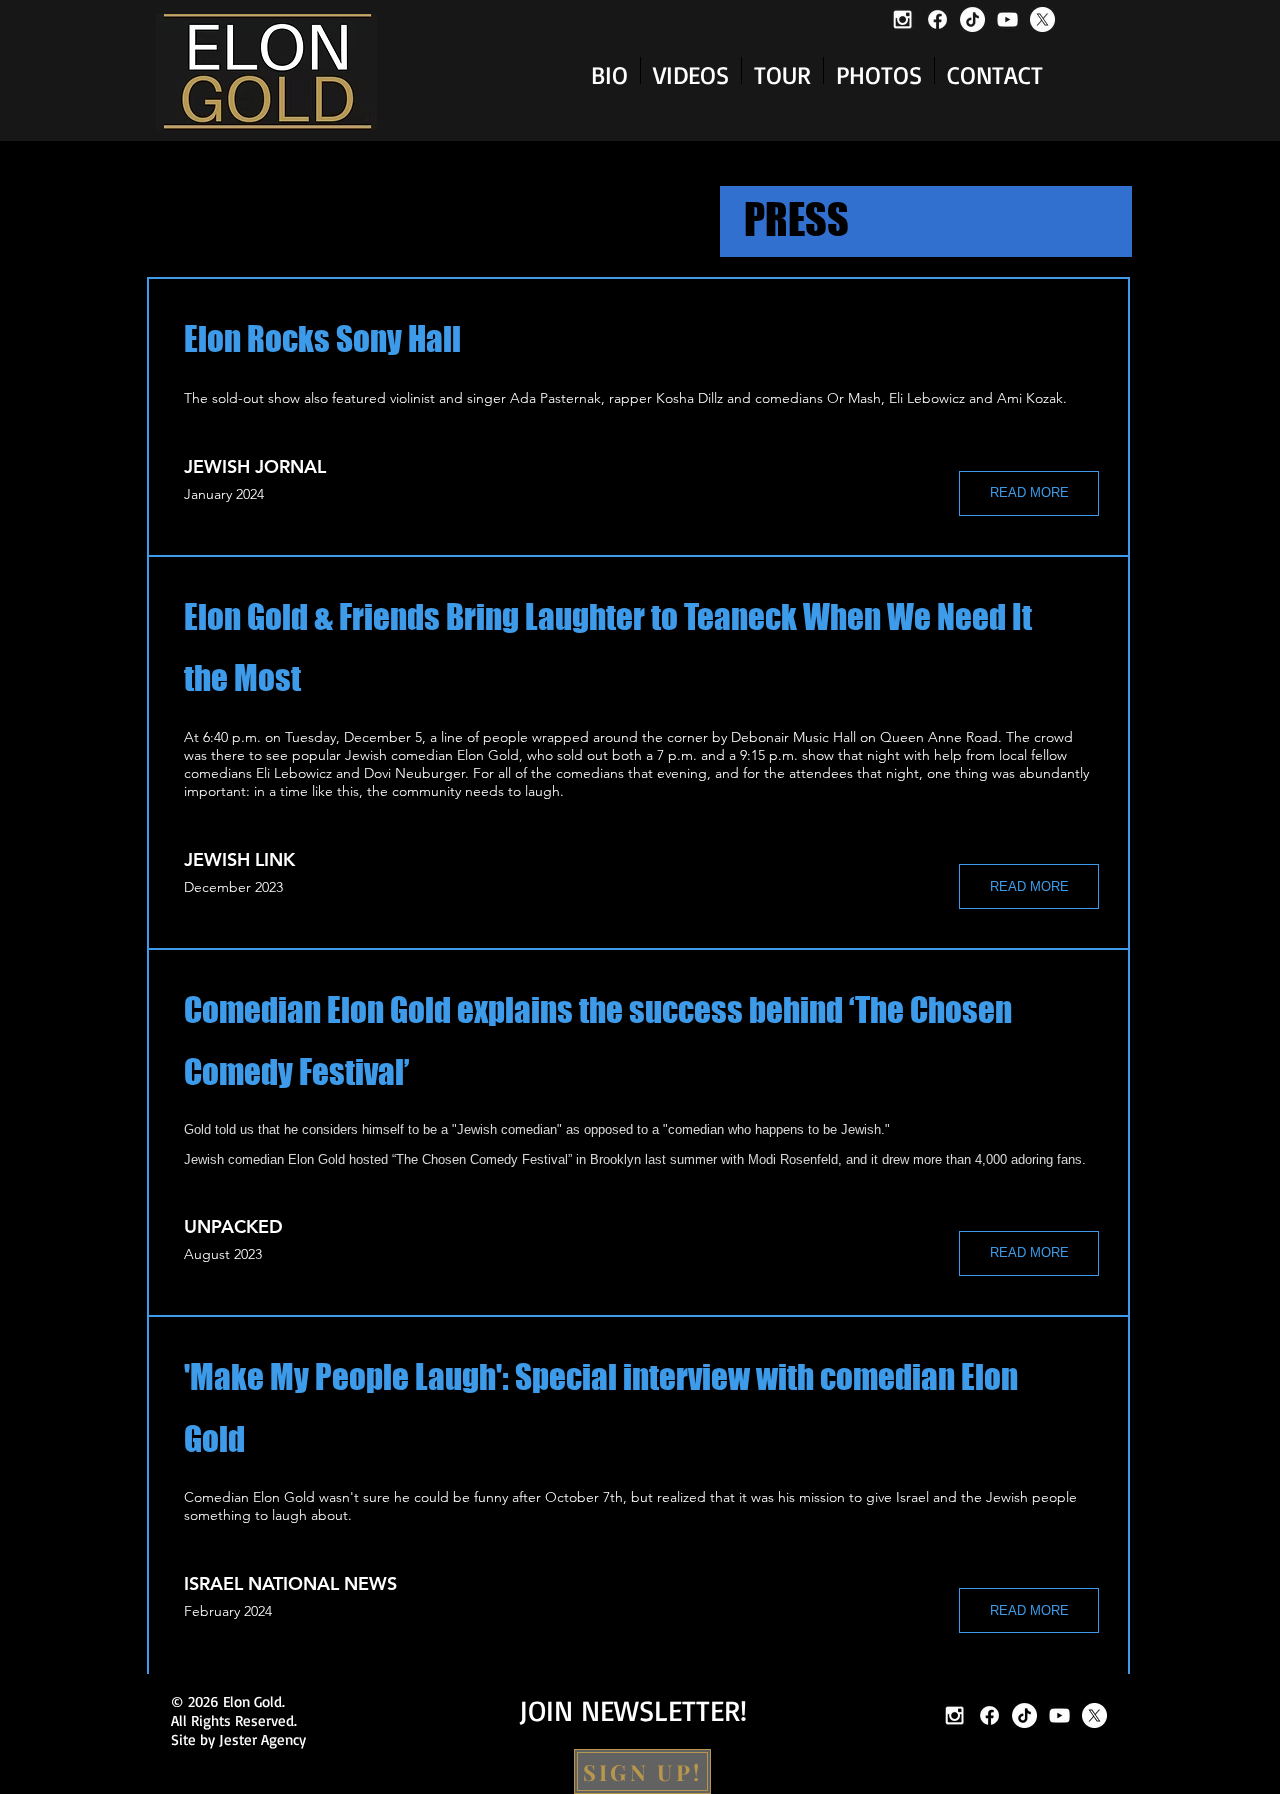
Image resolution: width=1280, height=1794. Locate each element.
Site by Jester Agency (238, 1739)
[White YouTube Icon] (1007, 19)
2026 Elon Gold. (241, 1701)
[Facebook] (937, 19)
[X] (1042, 19)
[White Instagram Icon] (902, 19)
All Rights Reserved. (234, 1720)
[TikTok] (972, 19)
